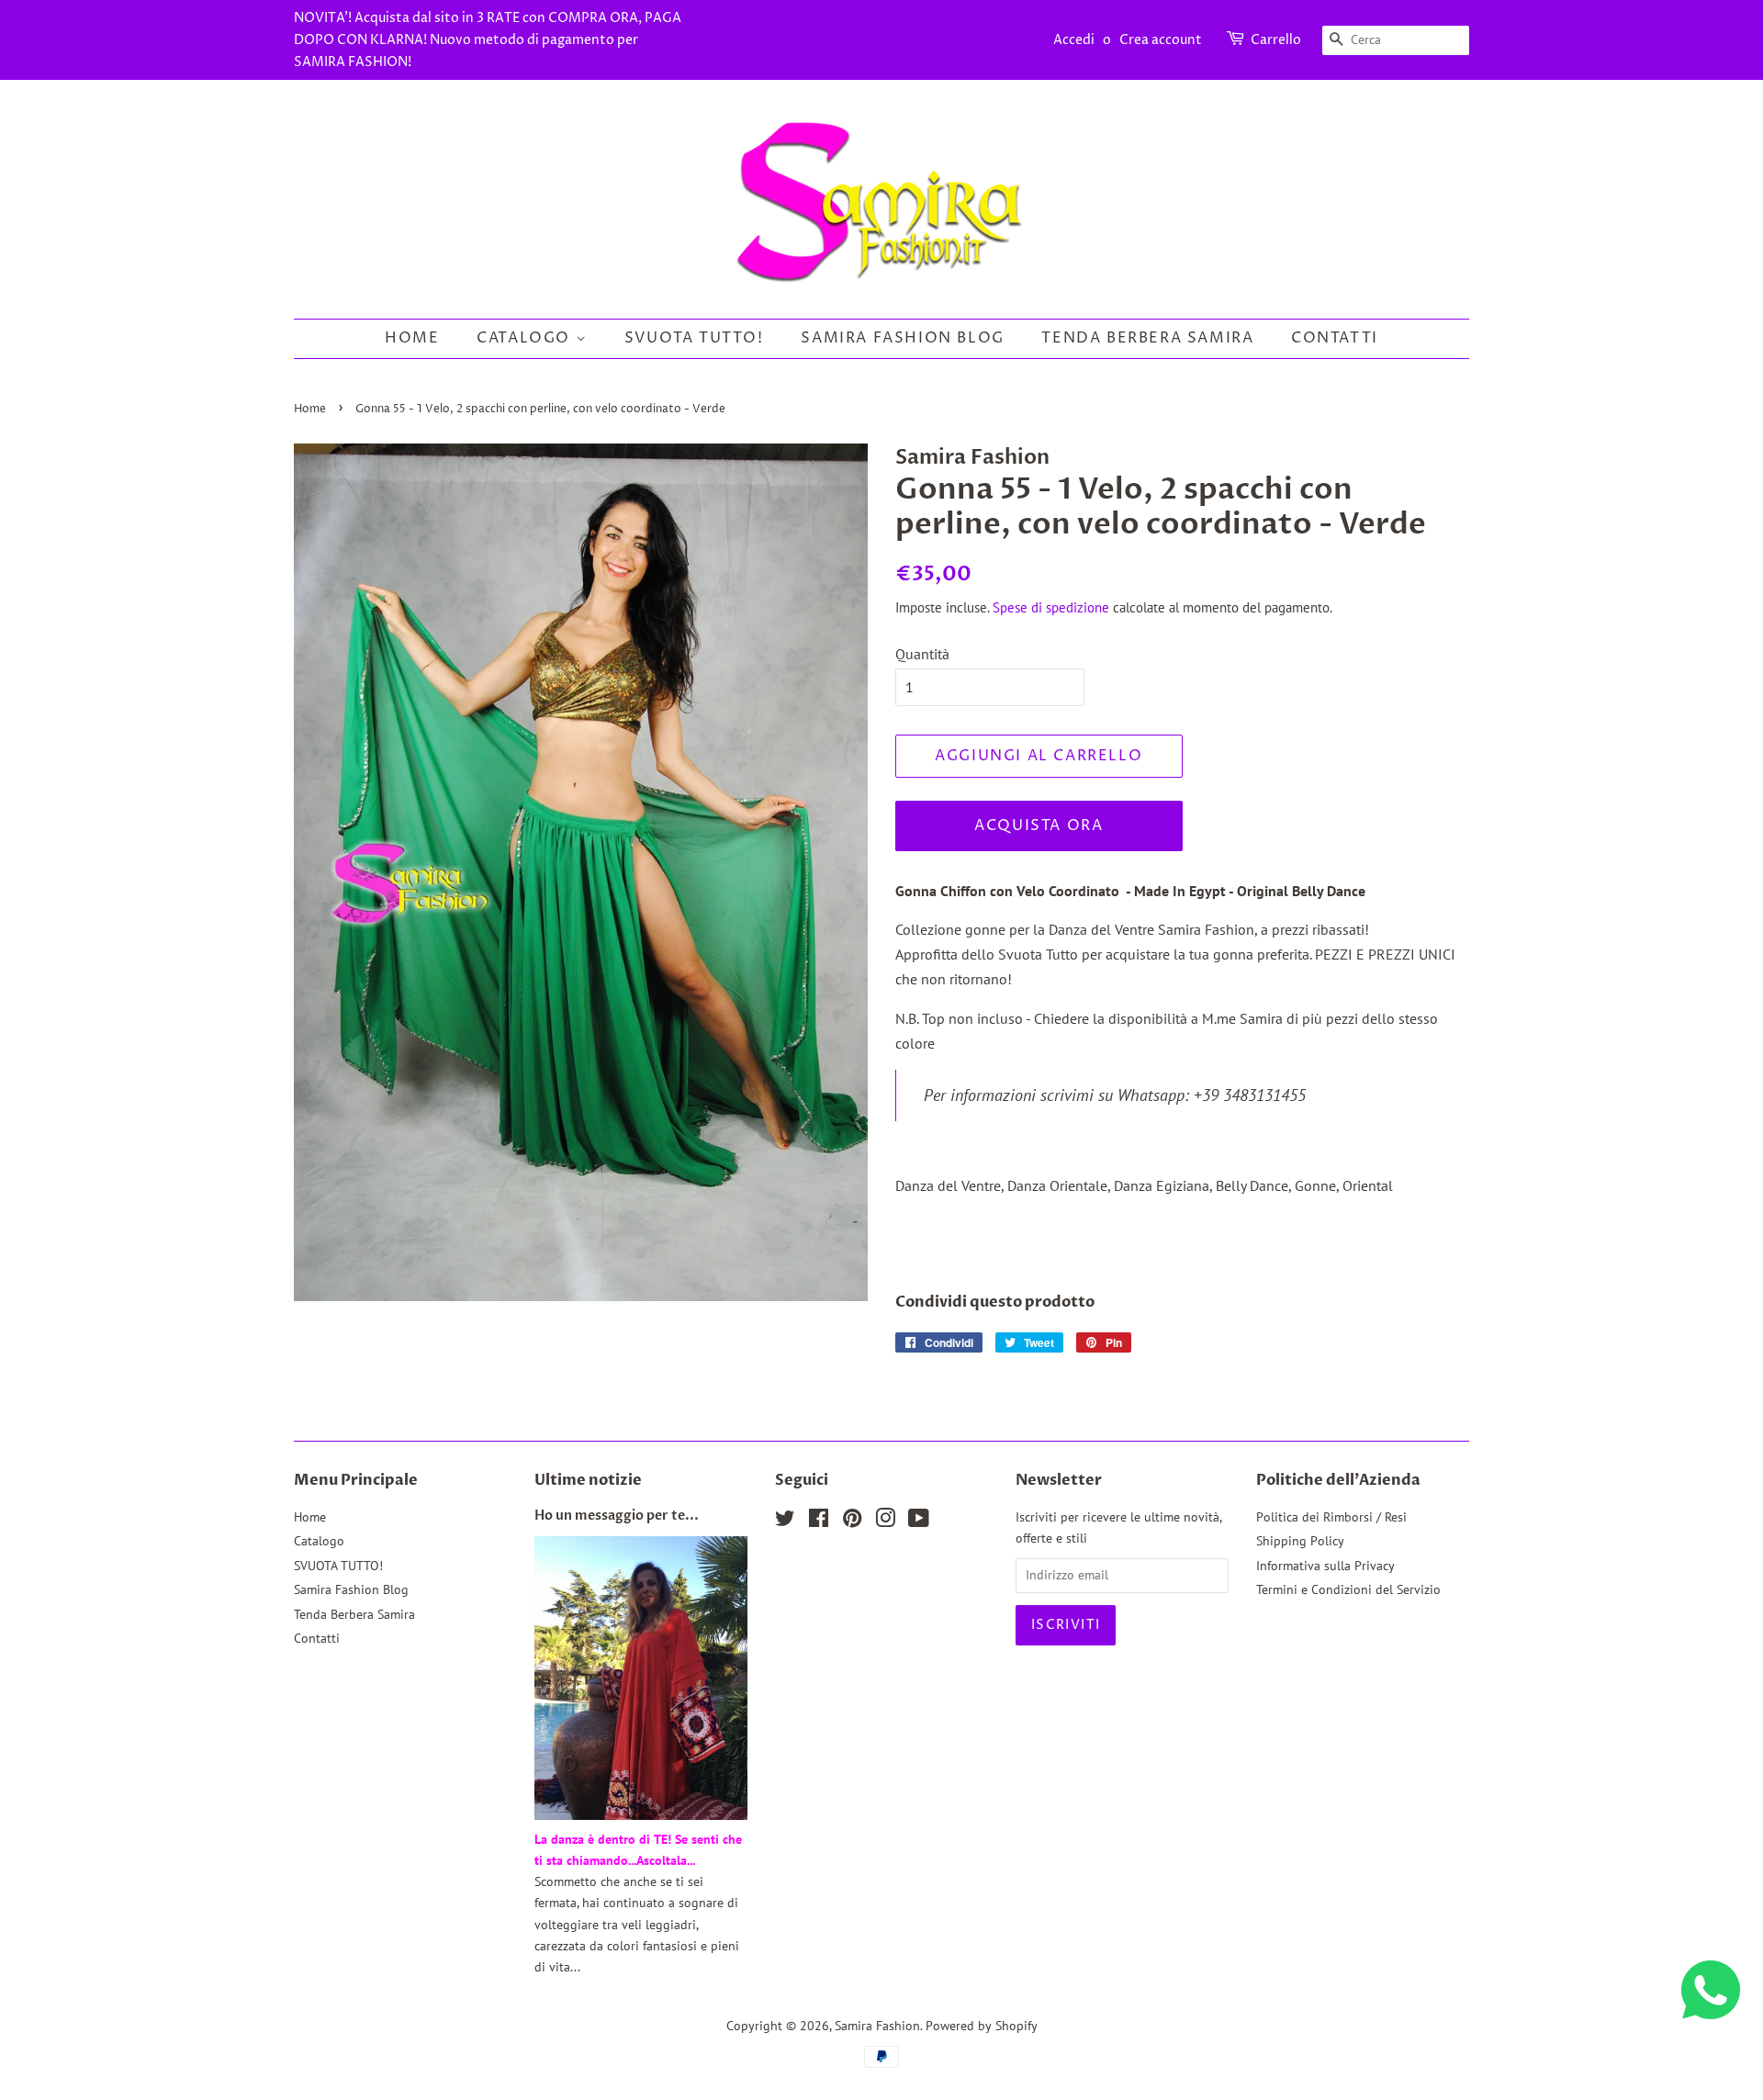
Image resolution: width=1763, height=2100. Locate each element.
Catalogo (526, 338)
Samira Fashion (877, 2026)
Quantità (922, 654)
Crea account (1161, 40)
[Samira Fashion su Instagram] (885, 1522)
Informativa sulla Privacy (1325, 1566)
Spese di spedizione (1051, 607)
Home (412, 338)
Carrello (1276, 40)
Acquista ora (1039, 825)
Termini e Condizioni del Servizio (1348, 1589)
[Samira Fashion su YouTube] (919, 1522)
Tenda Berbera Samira (1147, 338)
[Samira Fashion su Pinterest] (852, 1522)
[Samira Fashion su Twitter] (785, 1522)
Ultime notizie (588, 1480)
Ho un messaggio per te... (617, 1516)
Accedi (1074, 40)
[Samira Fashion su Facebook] (819, 1522)
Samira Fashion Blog (902, 338)
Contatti (1335, 338)
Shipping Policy (1300, 1541)
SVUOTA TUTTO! (694, 338)
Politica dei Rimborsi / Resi (1331, 1517)
